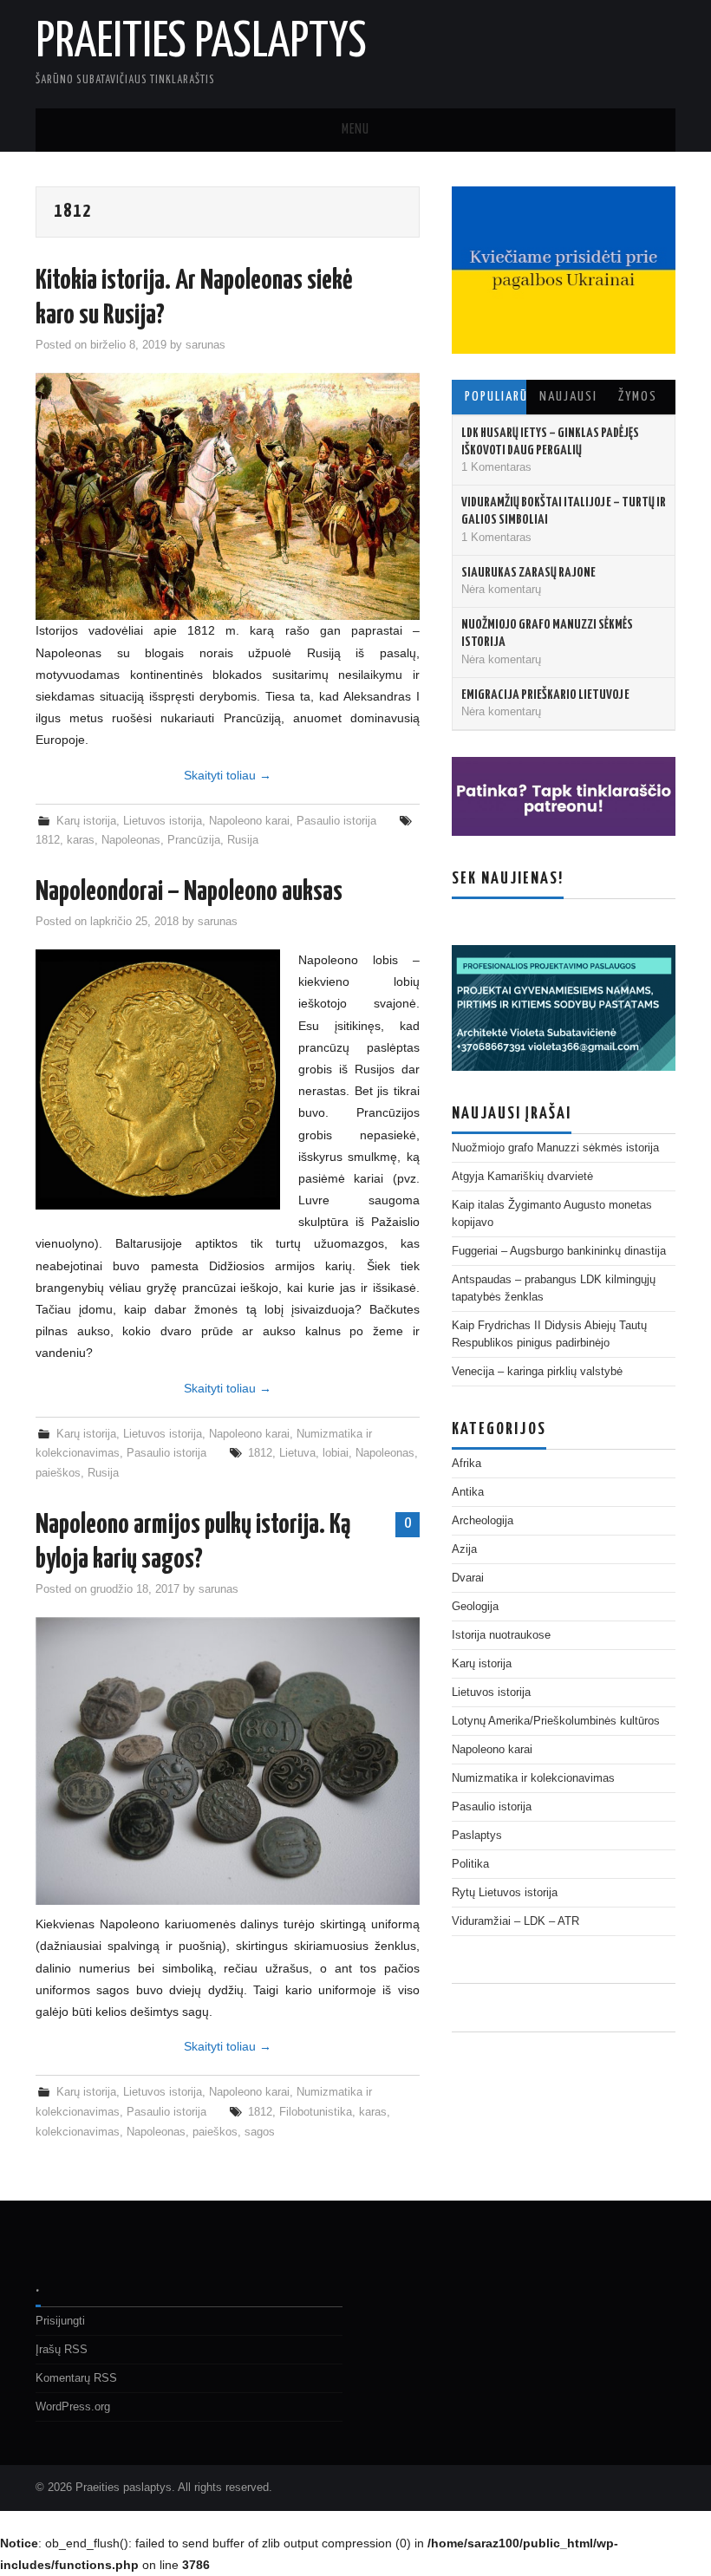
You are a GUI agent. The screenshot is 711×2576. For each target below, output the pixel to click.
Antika (468, 1492)
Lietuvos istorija (163, 821)
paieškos (58, 1473)
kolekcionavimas (78, 2132)
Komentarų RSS (76, 2378)
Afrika (466, 1464)
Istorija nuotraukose (501, 1635)
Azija (464, 1549)
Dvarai (468, 1578)
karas (81, 840)
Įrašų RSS (62, 2350)
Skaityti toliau (228, 775)
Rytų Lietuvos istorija (505, 1893)
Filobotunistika (316, 2112)
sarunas (205, 345)
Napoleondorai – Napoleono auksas (189, 892)
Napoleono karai (249, 821)
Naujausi (568, 397)
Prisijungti (60, 2321)
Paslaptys (477, 1836)
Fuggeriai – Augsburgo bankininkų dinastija (559, 1251)
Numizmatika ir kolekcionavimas (533, 1778)
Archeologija (483, 1521)
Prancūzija (194, 840)
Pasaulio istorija (336, 821)
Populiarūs (496, 397)
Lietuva (297, 1453)
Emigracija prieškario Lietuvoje (545, 695)
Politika (470, 1864)
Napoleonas (131, 840)
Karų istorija (86, 821)
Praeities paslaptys (201, 42)
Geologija (475, 1607)
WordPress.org (73, 2407)
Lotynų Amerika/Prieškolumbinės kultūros (556, 1721)
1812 (48, 840)
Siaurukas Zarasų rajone (528, 573)
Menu (355, 130)
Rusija (243, 840)
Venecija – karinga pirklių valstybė (537, 1372)
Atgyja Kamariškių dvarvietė (522, 1177)
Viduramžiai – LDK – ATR (515, 1921)
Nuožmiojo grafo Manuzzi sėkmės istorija (555, 1148)
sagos (260, 2132)
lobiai (336, 1453)
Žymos (638, 397)
